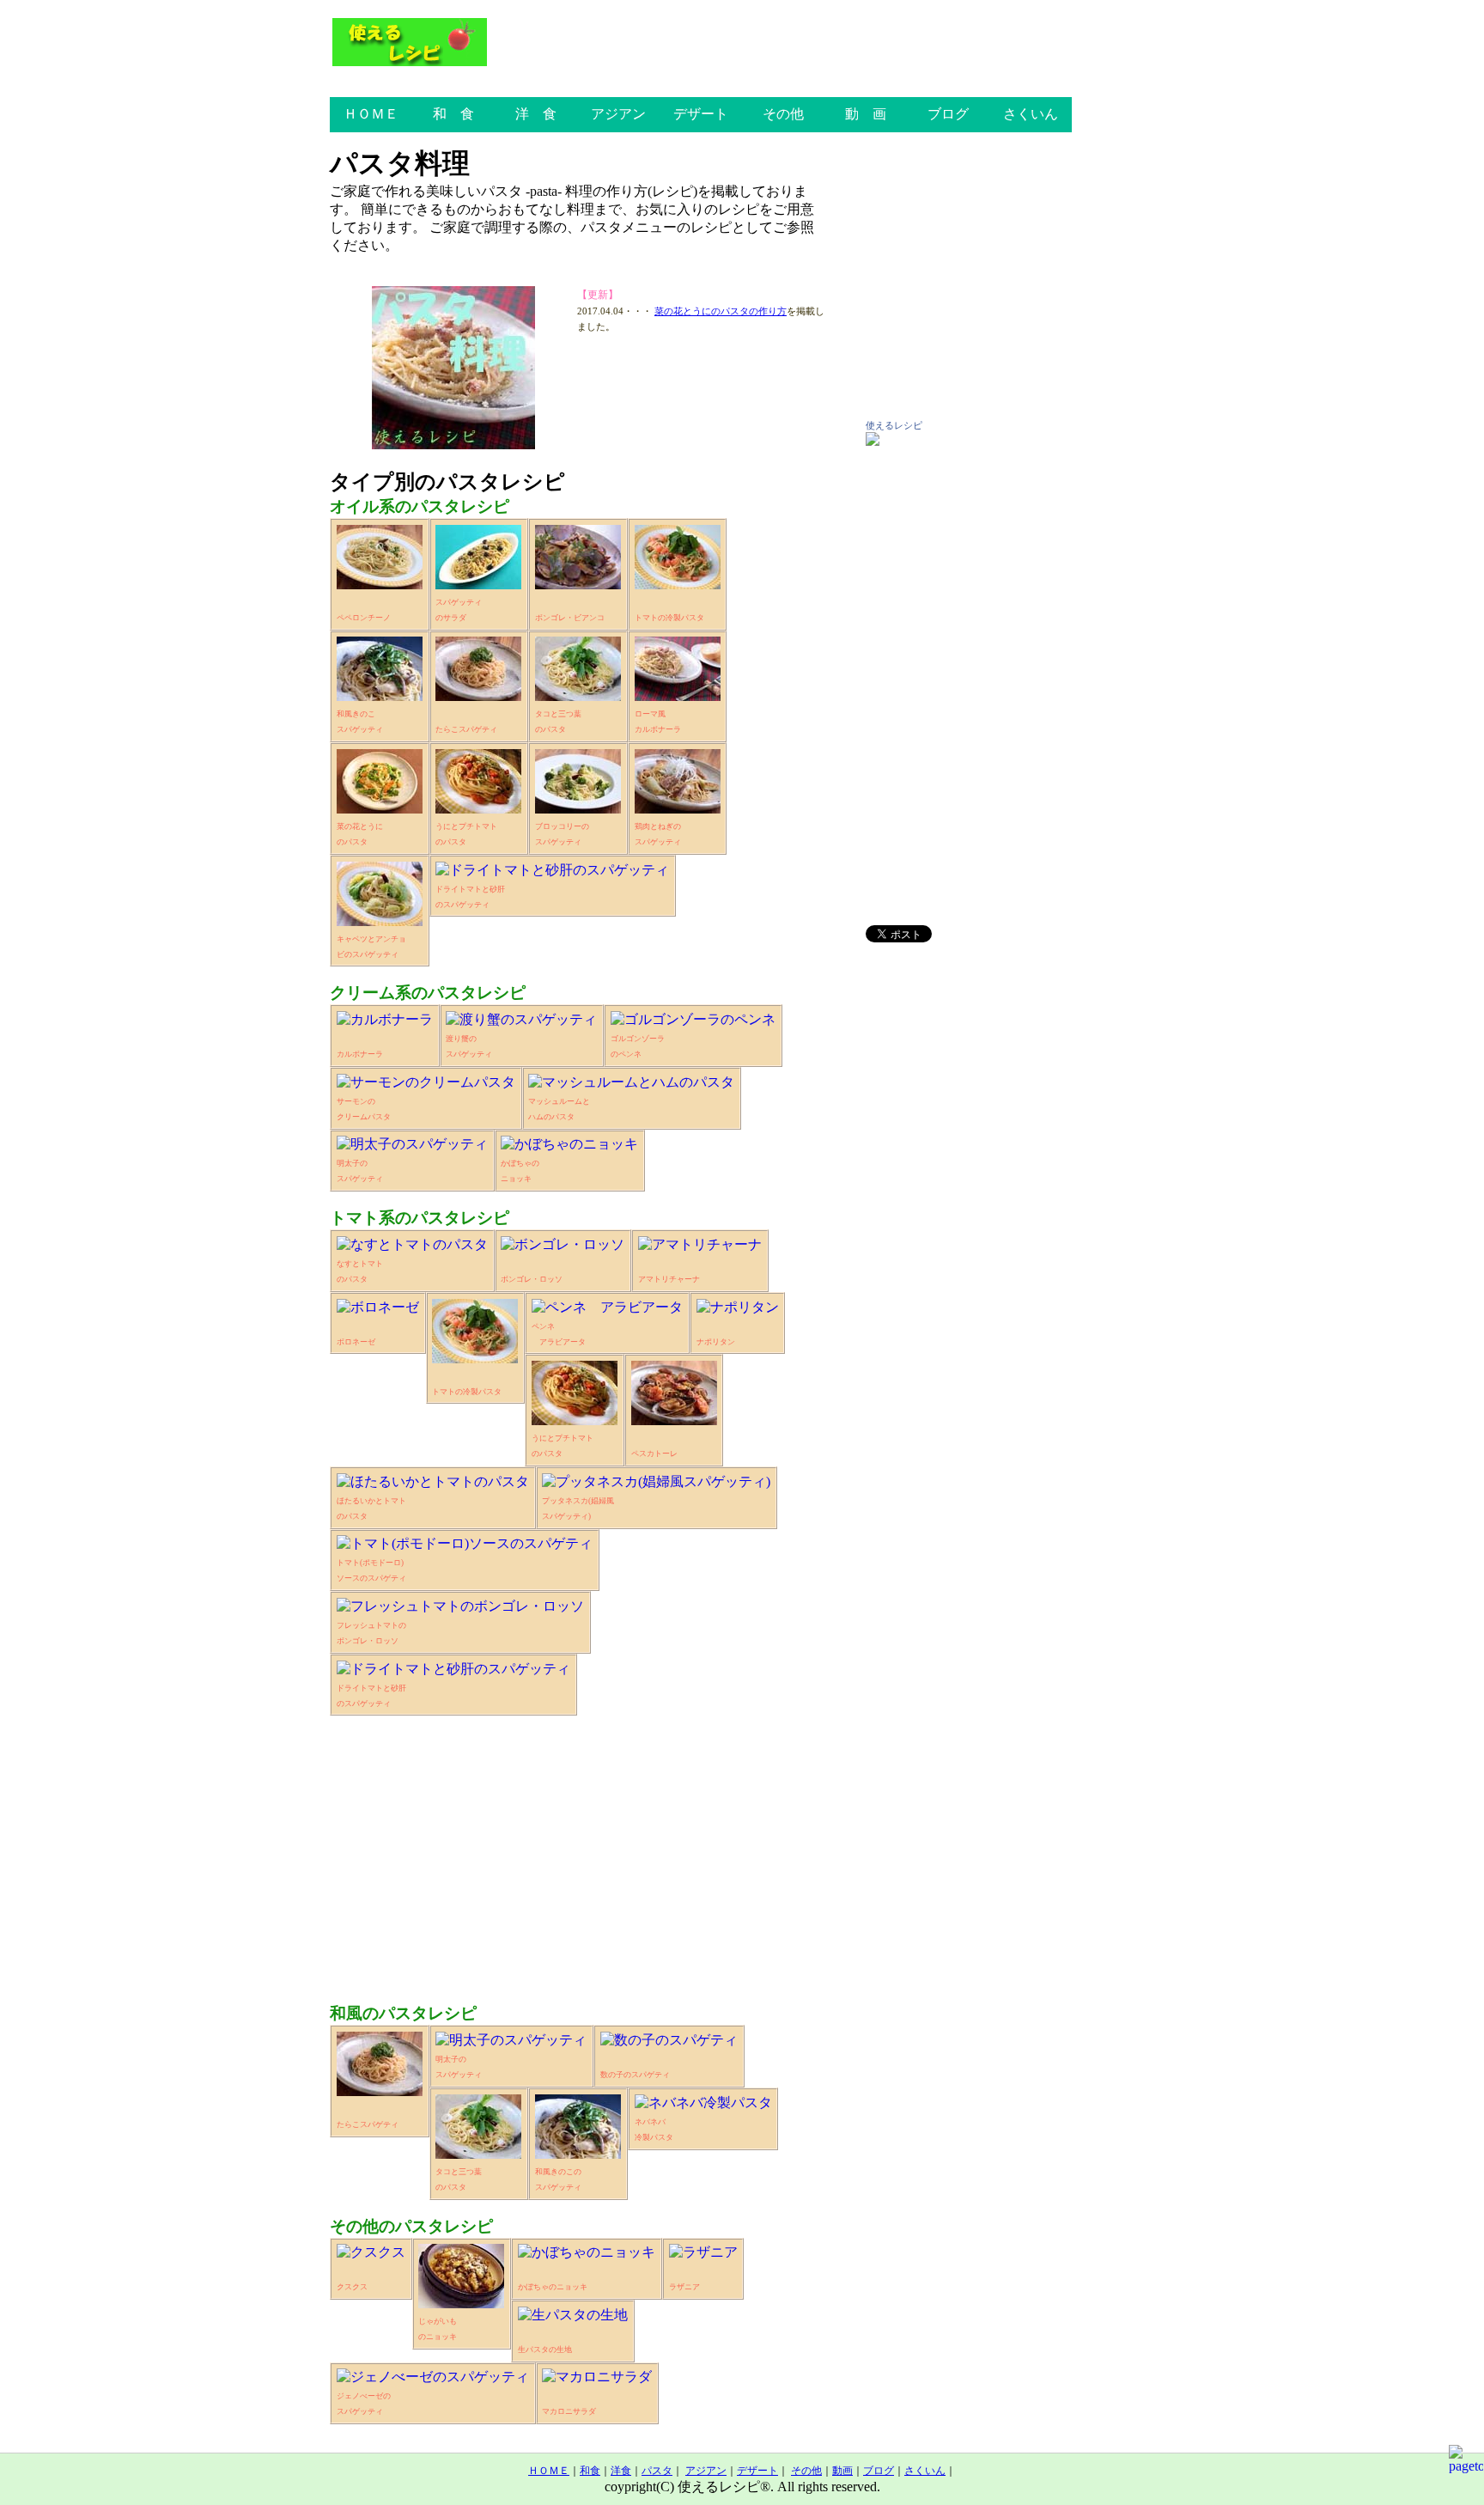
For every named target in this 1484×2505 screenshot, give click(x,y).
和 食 (453, 114)
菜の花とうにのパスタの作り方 (721, 311)
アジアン (618, 114)
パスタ (657, 2471)
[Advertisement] (577, 1851)
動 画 (866, 114)
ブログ (948, 114)
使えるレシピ (894, 425)
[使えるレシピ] (873, 441)
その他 (783, 114)
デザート (701, 114)
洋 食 (536, 114)
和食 (590, 2471)
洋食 (621, 2471)
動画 (842, 2471)
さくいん (1031, 114)
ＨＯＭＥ (371, 114)
